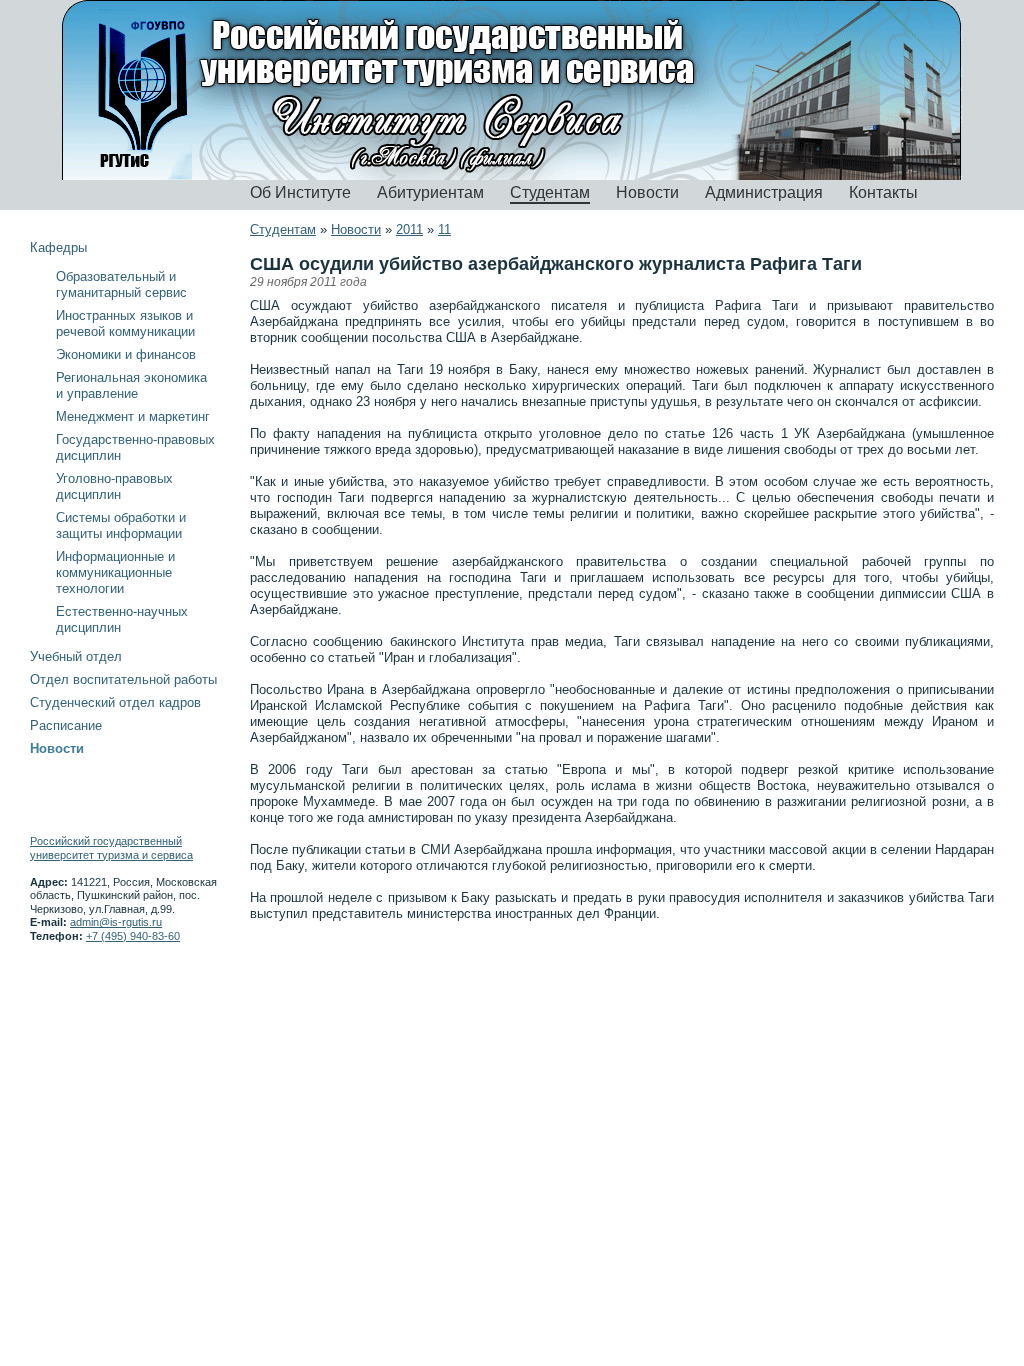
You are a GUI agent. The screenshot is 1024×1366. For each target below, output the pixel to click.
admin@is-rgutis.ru (116, 922)
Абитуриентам (430, 192)
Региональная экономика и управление (131, 385)
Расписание (66, 725)
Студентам (550, 192)
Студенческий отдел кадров (115, 702)
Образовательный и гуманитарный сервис (121, 284)
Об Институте (300, 192)
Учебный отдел (76, 656)
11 (444, 229)
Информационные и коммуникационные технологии (115, 572)
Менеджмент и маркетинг (133, 416)
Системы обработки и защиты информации (121, 525)
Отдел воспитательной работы (123, 679)
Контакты (883, 192)
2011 (409, 229)
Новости (647, 192)
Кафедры (58, 247)
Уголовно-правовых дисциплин (114, 486)
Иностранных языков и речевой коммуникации (125, 323)
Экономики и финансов (126, 354)
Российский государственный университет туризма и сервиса (111, 848)
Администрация (764, 192)
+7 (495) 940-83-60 (133, 936)
